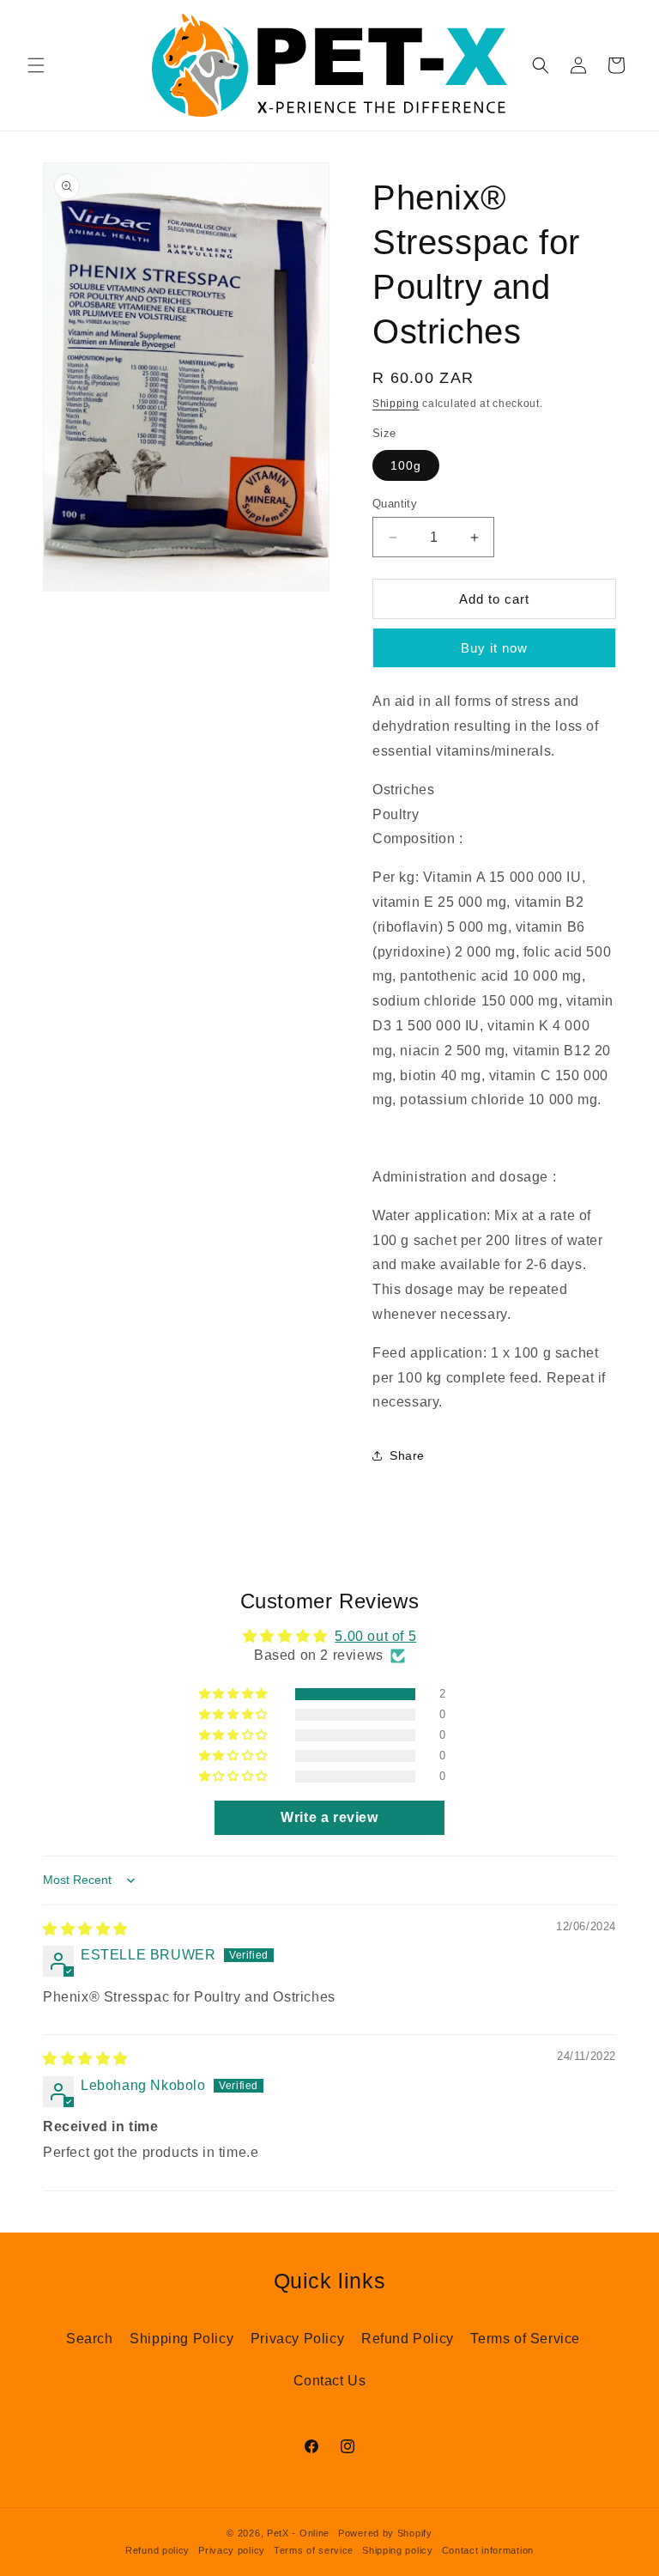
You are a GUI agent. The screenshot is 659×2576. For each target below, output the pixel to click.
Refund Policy (408, 2339)
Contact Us (330, 2381)
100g (406, 465)
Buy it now (494, 648)
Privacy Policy (297, 2339)
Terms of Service (525, 2339)
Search (90, 2339)
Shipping (396, 404)
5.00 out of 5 (375, 1636)
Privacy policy (232, 2550)
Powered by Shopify (385, 2533)
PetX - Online (298, 2533)
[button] (36, 65)
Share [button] (407, 1455)
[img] (85, 1929)
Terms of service (314, 2550)
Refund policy (157, 2550)
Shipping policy (398, 2550)
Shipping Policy (181, 2339)
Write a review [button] (329, 1817)
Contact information (488, 2550)
